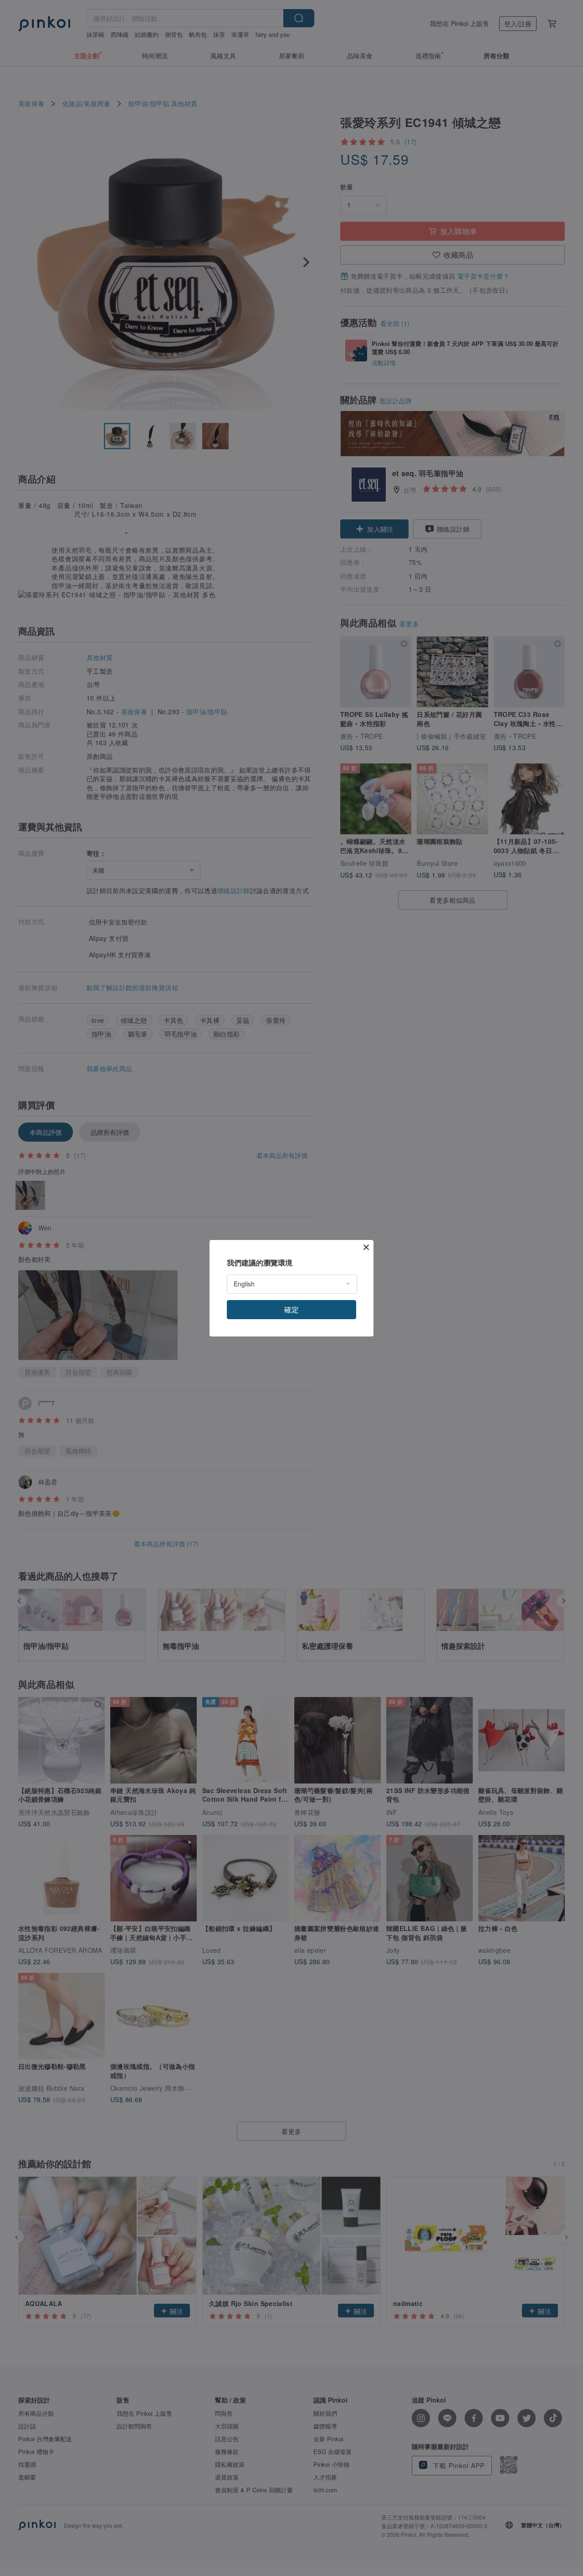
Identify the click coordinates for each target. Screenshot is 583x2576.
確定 (291, 1309)
